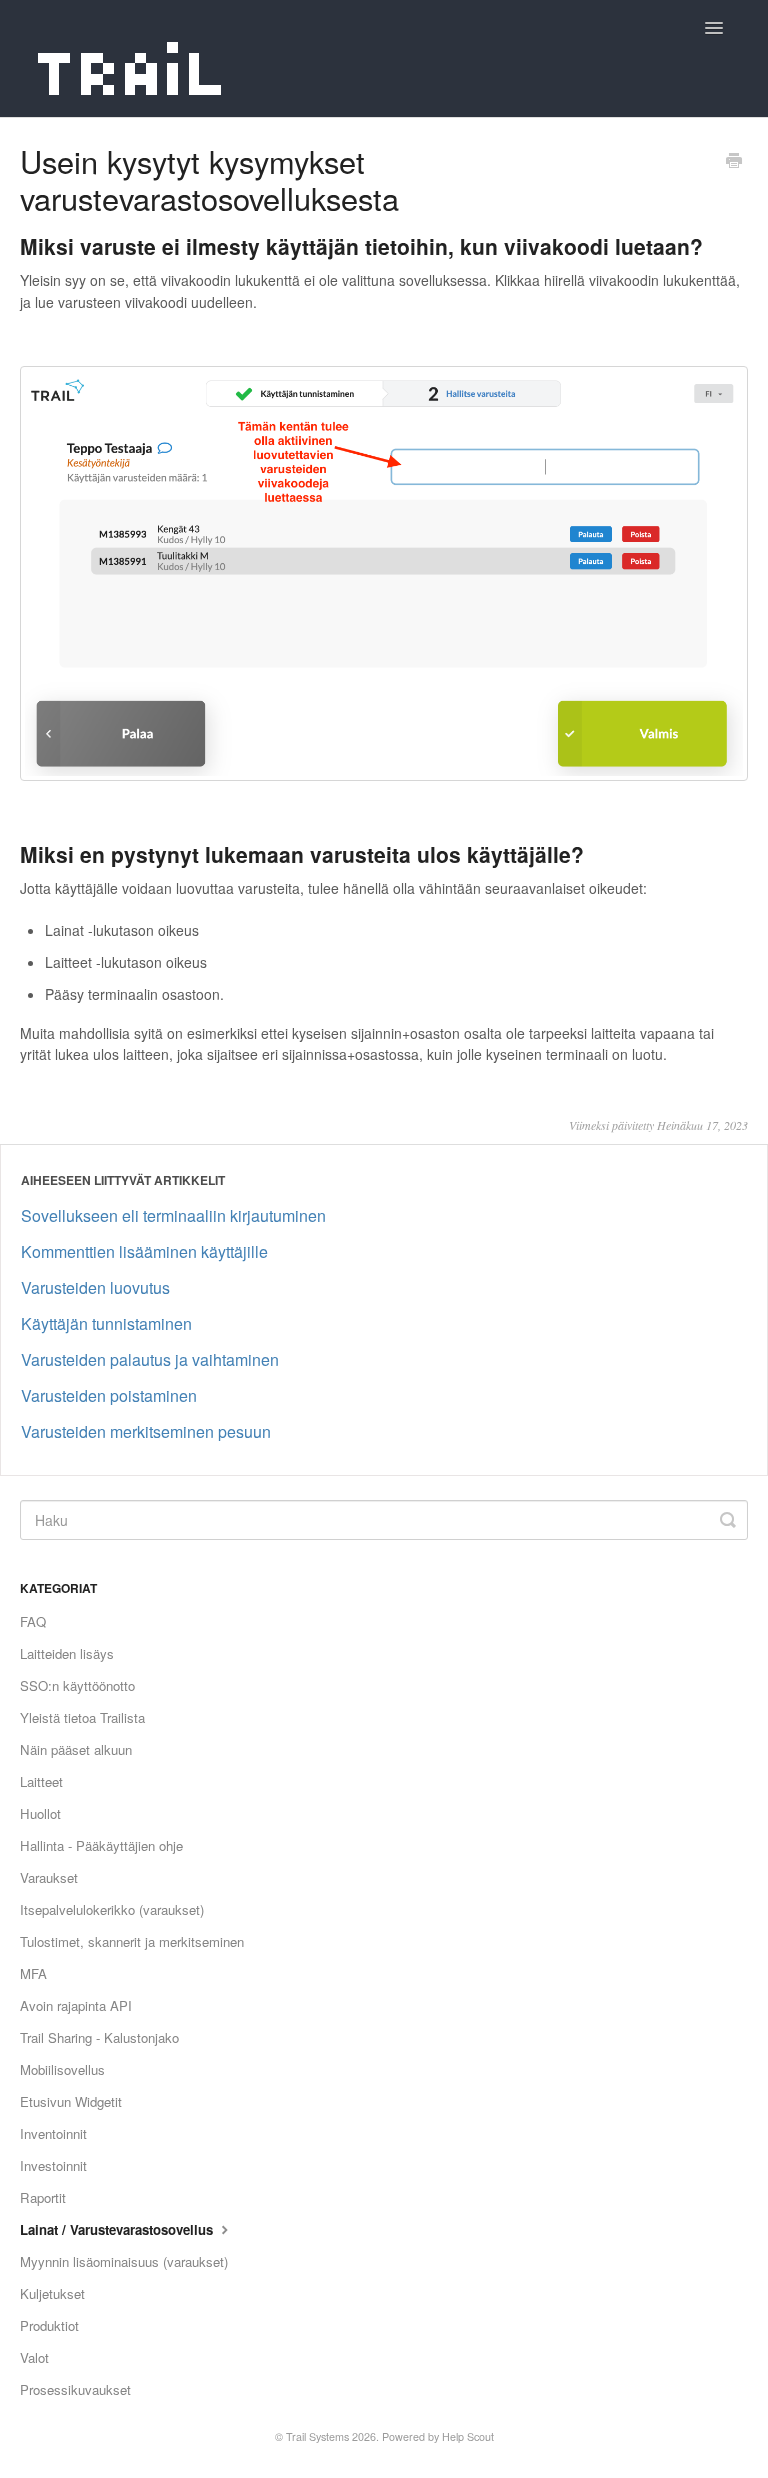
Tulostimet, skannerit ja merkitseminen (132, 1941)
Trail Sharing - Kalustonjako (99, 2037)
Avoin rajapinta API (76, 2005)
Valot (34, 2357)
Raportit (43, 2197)
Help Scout (468, 2436)
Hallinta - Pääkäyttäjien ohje (101, 1845)
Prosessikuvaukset (75, 2389)
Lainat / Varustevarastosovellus (118, 2229)
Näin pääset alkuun (76, 1749)
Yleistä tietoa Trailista (82, 1717)
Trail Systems (317, 2436)
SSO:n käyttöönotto (77, 1685)
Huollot (40, 1813)
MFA (33, 1973)
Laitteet (41, 1781)
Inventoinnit (53, 2133)
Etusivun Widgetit (71, 2101)
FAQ (33, 1621)
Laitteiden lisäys (67, 1653)
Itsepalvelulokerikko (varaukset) (112, 1909)
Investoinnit (53, 2165)
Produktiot (49, 2325)
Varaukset (49, 1877)
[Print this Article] (734, 162)
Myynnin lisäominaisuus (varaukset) (124, 2261)
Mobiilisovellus (62, 2069)
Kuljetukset (52, 2293)
